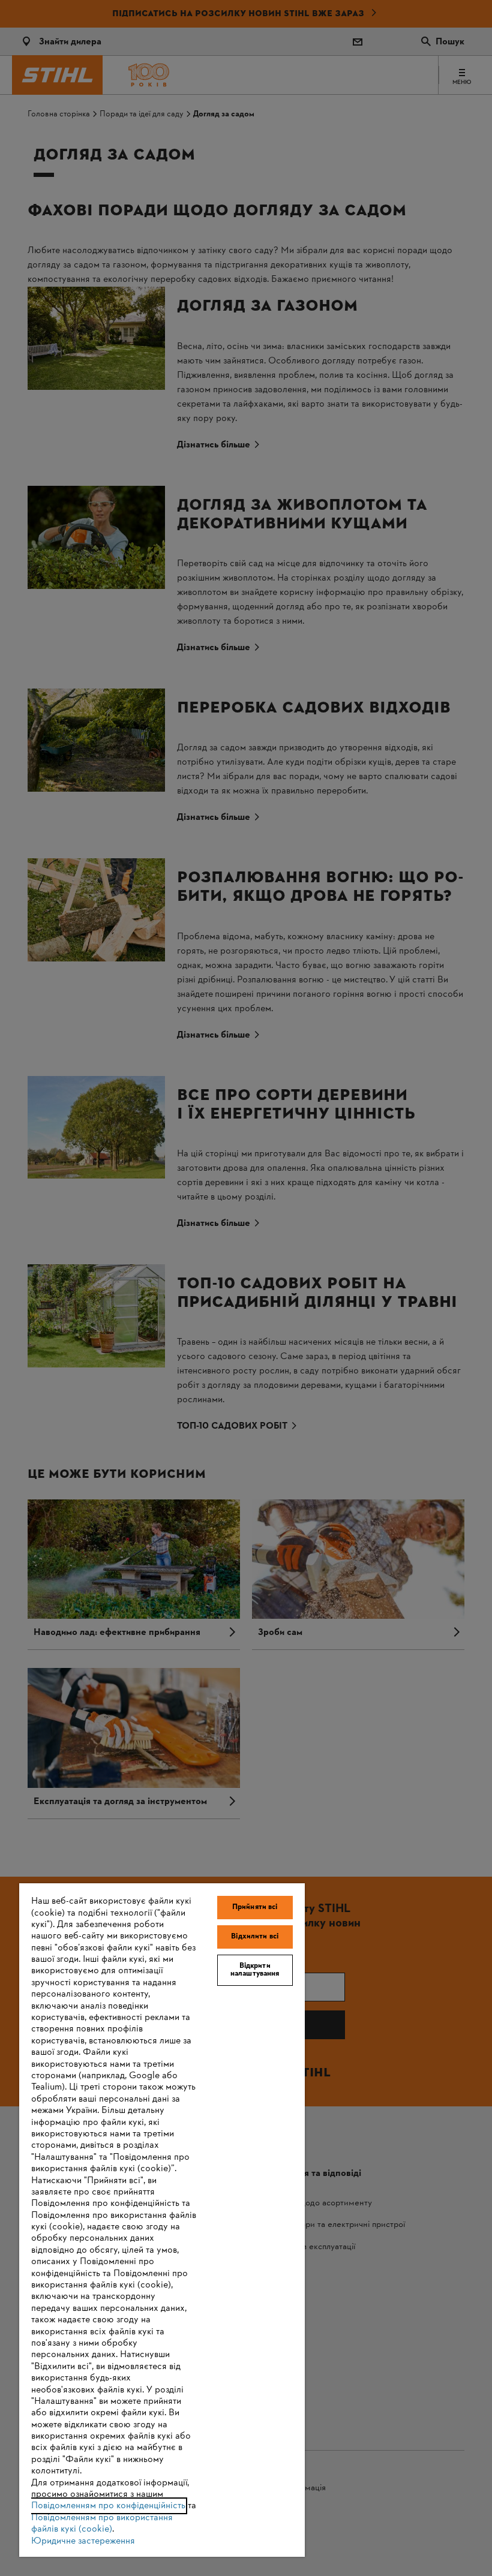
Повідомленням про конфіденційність (108, 2506)
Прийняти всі (255, 1907)
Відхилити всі (255, 1937)
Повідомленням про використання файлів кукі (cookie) (102, 2524)
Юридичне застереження (83, 2541)
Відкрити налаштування (255, 1970)
